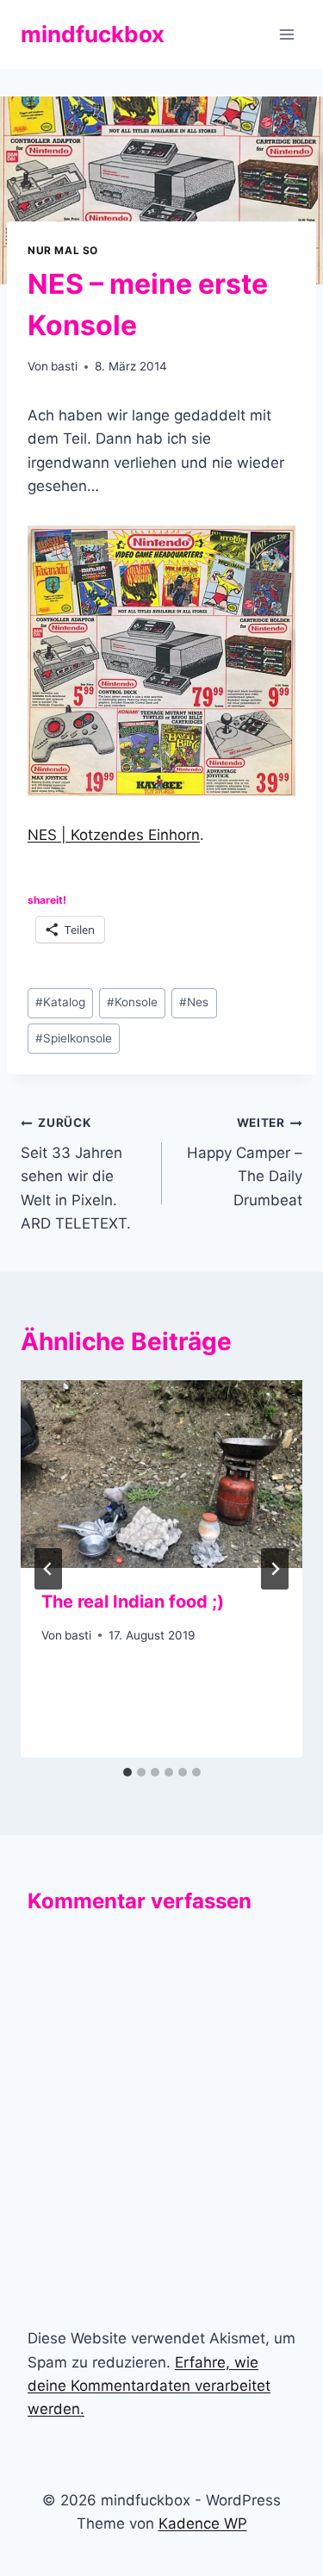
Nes (194, 1002)
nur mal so (63, 250)
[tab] (127, 1772)
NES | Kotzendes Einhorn (114, 835)
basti (64, 366)
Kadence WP (203, 2523)
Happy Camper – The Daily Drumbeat (245, 1162)
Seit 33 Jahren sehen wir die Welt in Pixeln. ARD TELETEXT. (76, 1173)
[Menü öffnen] (286, 34)
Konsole (132, 1002)
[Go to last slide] (48, 1569)
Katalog (60, 1002)
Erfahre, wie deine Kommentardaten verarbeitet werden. (149, 2386)
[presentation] (161, 1474)
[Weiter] (275, 1569)
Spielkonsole (74, 1038)
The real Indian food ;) (133, 1602)
